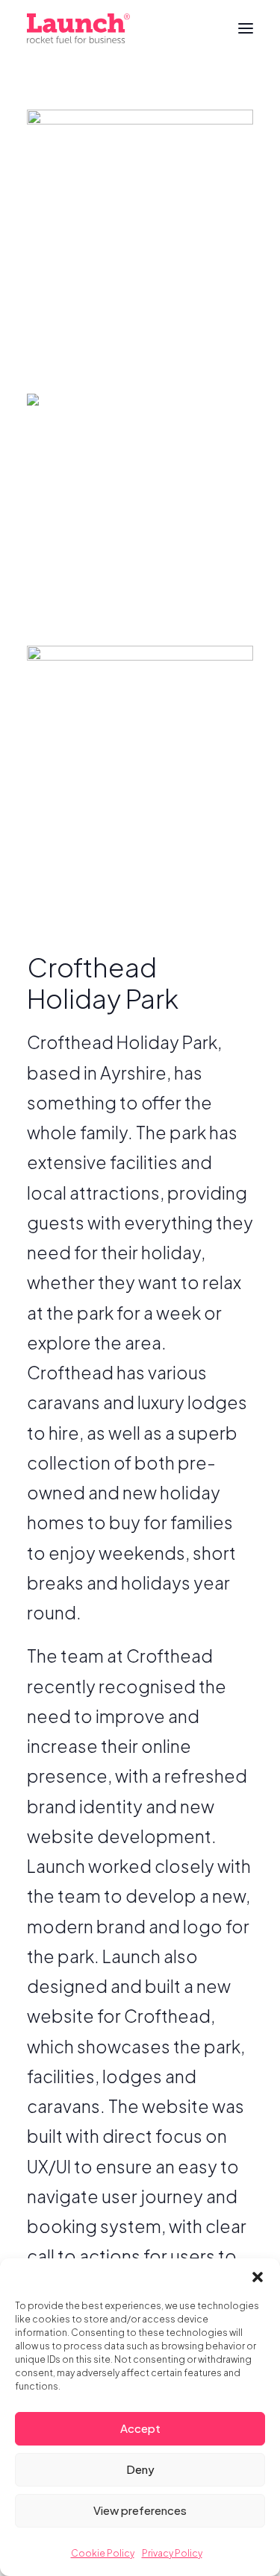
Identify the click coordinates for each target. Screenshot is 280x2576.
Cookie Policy (103, 2553)
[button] (258, 2277)
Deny (140, 2469)
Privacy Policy (172, 2553)
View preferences (140, 2510)
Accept (140, 2428)
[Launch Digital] (78, 28)
